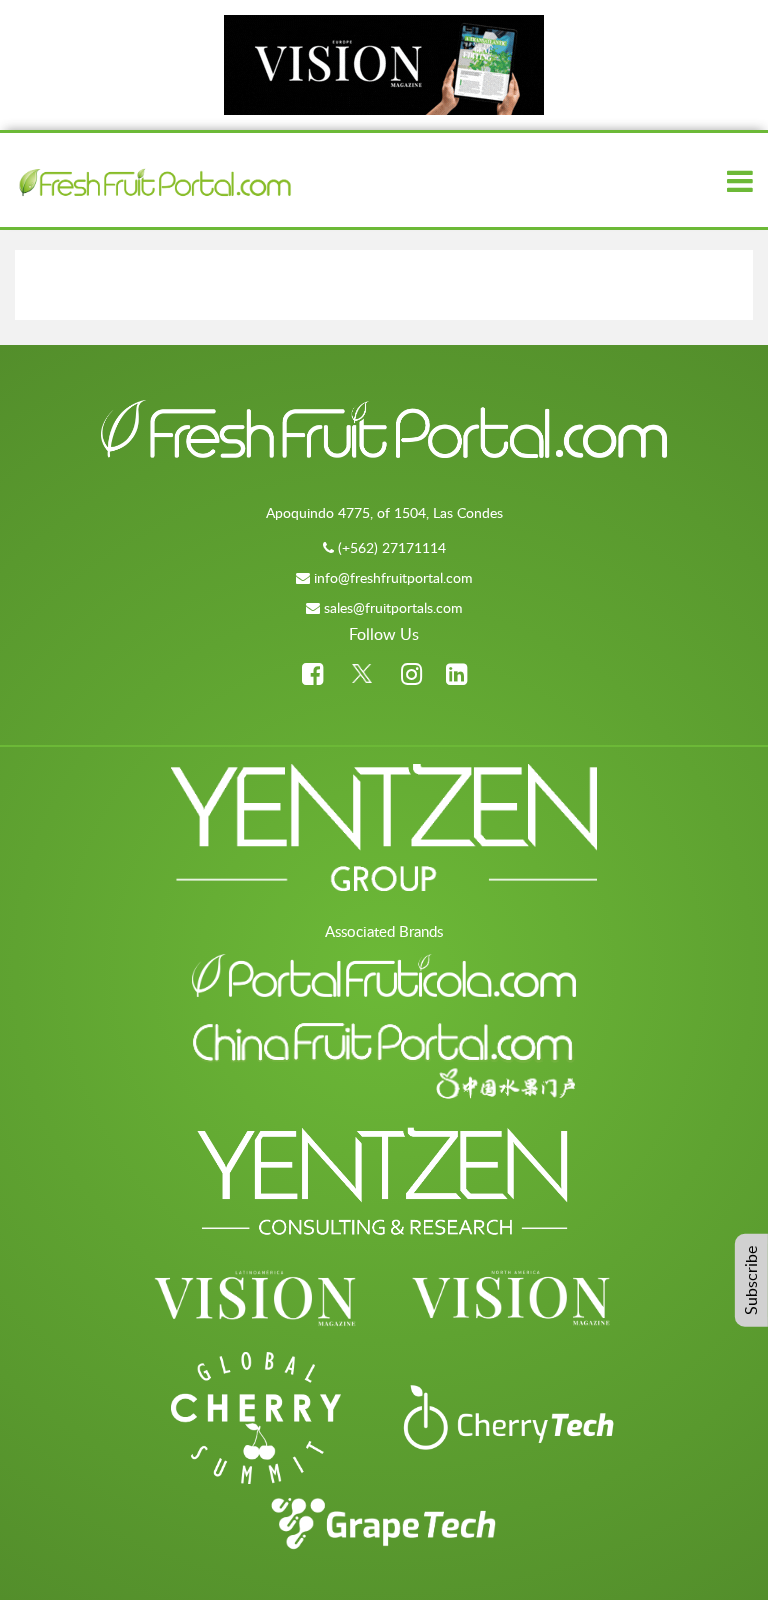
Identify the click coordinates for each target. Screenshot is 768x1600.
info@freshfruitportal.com (393, 577)
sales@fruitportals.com (393, 607)
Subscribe (751, 1280)
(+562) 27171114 (392, 547)
